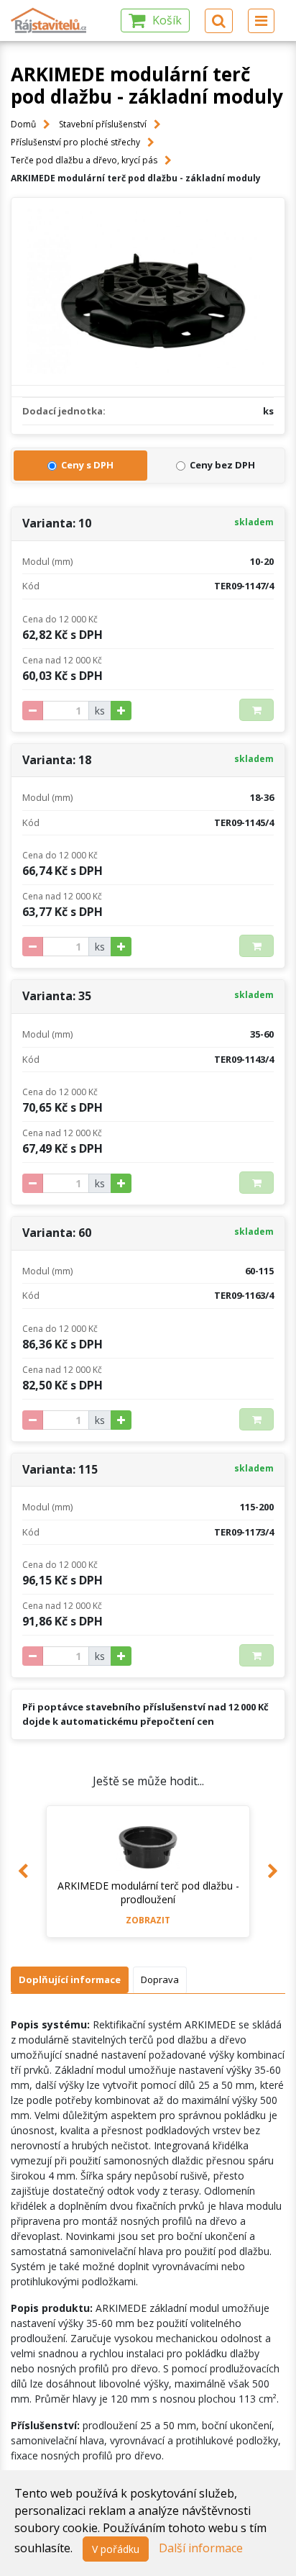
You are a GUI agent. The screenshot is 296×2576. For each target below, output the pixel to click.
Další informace (201, 2548)
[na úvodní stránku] (49, 21)
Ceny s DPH (87, 465)
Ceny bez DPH (222, 465)
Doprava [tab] (160, 1979)
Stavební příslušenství (103, 124)
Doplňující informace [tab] (70, 1979)
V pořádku (116, 2549)
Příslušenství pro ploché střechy (75, 142)
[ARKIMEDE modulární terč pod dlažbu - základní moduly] (148, 291)
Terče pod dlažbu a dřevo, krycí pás (84, 160)
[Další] (273, 1872)
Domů (23, 124)
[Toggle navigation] (261, 21)
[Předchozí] (23, 1872)
